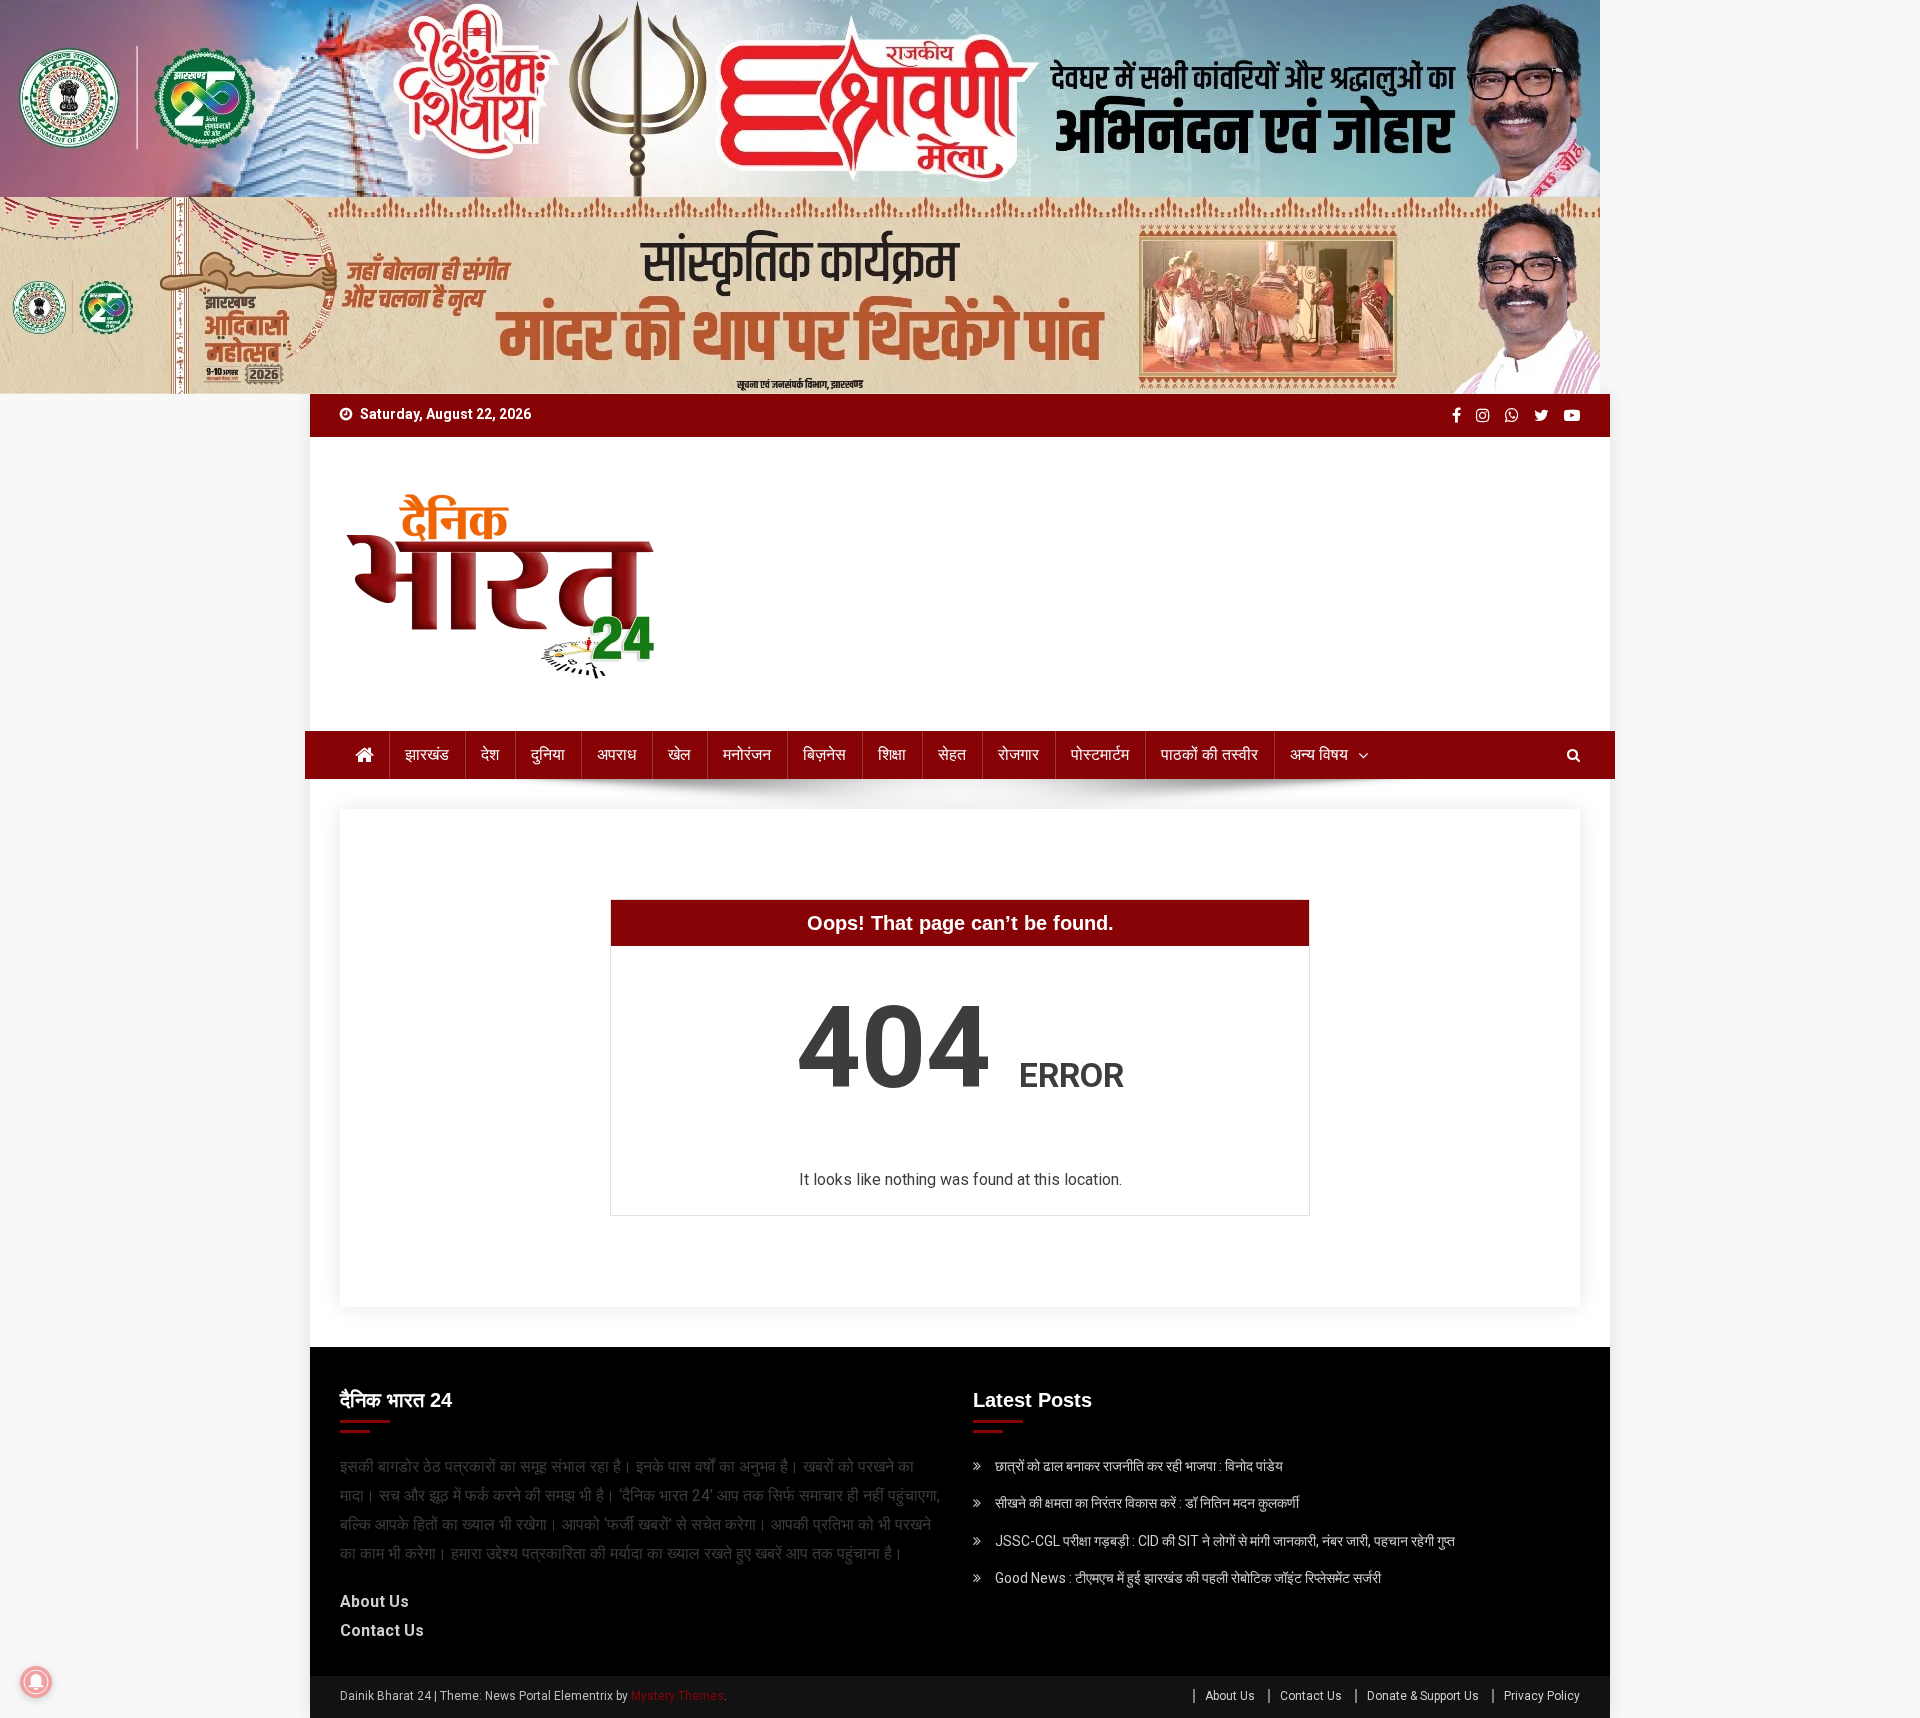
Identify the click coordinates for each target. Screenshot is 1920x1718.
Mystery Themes (677, 1696)
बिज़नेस (824, 754)
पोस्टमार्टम (1100, 754)
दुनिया (548, 754)
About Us (374, 1601)
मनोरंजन (747, 754)
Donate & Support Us (1423, 1696)
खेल (679, 754)
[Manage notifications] (36, 1682)
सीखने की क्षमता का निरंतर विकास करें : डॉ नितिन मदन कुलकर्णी (1147, 1503)
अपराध (616, 754)
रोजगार (1018, 754)
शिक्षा (892, 754)
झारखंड (427, 754)
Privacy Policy (1542, 1696)
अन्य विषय (1319, 754)
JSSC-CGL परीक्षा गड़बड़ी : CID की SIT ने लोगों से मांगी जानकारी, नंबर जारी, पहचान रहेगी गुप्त (1225, 1541)
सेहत (952, 754)
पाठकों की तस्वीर (1209, 754)
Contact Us (382, 1630)
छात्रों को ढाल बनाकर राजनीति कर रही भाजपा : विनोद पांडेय (1139, 1466)
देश (490, 754)
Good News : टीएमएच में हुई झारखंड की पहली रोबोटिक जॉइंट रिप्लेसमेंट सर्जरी (1188, 1578)
